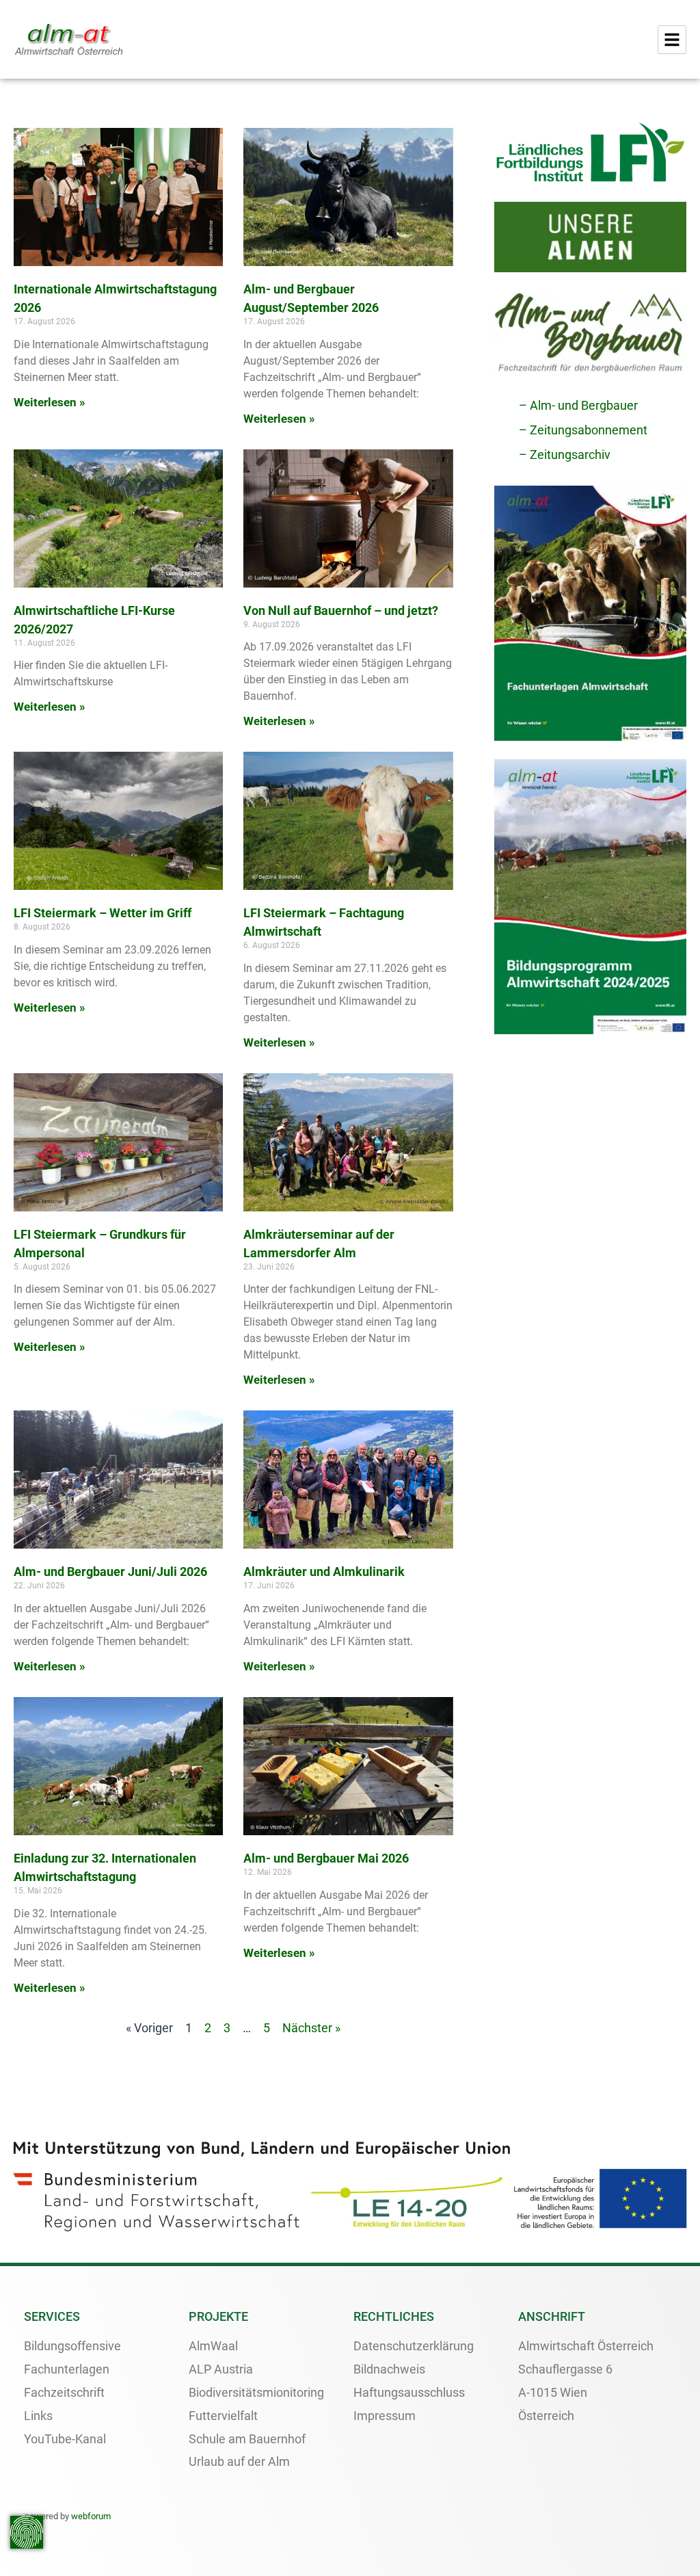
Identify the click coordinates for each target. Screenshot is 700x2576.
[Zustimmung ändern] (27, 2532)
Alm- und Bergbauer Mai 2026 (326, 1858)
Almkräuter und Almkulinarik (324, 1572)
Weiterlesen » (50, 402)
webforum (91, 2516)
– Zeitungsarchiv (565, 455)
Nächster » (311, 2028)
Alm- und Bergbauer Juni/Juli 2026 (110, 1572)
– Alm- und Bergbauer (578, 405)
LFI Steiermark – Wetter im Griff (103, 913)
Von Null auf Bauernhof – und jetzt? (341, 610)
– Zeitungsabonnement (583, 430)
